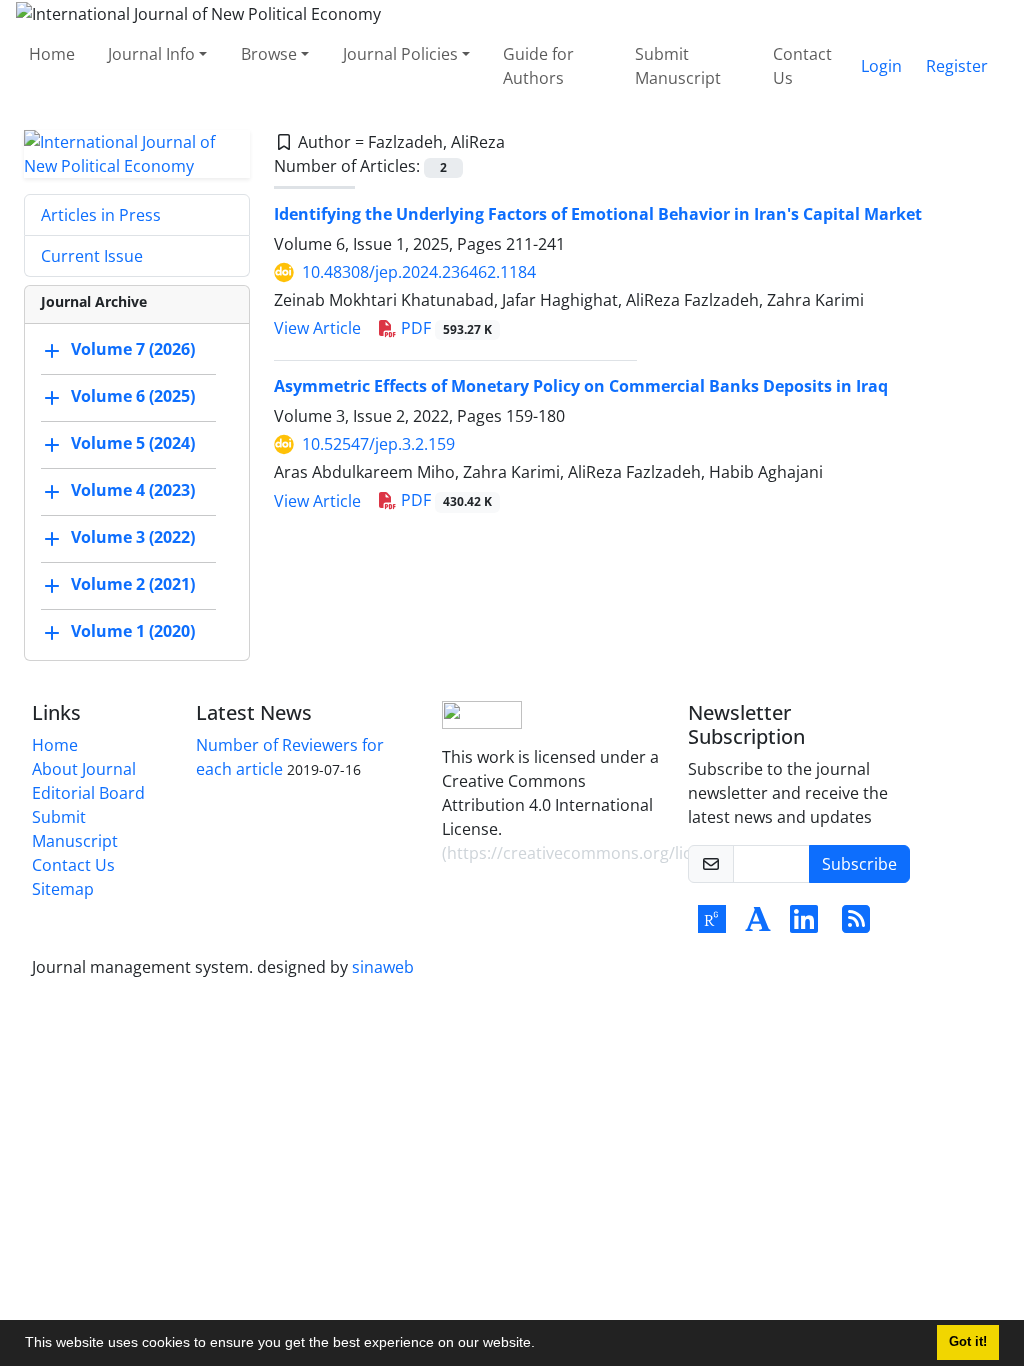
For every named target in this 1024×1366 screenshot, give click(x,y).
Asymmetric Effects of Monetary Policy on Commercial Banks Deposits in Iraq (581, 386)
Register (957, 66)
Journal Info (151, 54)
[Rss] (856, 925)
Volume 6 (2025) (133, 396)
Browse (269, 54)
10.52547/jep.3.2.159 (378, 444)
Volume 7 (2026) (133, 349)
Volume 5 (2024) (133, 443)
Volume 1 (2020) (133, 631)
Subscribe (859, 864)
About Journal (84, 769)
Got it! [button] (968, 1342)
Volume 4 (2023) (133, 490)
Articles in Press (101, 215)
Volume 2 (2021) (133, 584)
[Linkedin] (804, 925)
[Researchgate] (712, 925)
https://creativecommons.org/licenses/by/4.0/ (620, 853)
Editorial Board (88, 793)
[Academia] (758, 925)
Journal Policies (400, 54)
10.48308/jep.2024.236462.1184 (419, 272)
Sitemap (63, 889)
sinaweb (383, 967)
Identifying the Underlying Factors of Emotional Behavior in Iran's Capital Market (598, 214)
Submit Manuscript (678, 66)
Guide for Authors (538, 66)
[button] (542, 1345)
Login (881, 66)
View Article (317, 328)
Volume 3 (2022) (133, 537)
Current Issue (92, 256)
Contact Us (802, 66)
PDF (444, 328)
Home (52, 54)
